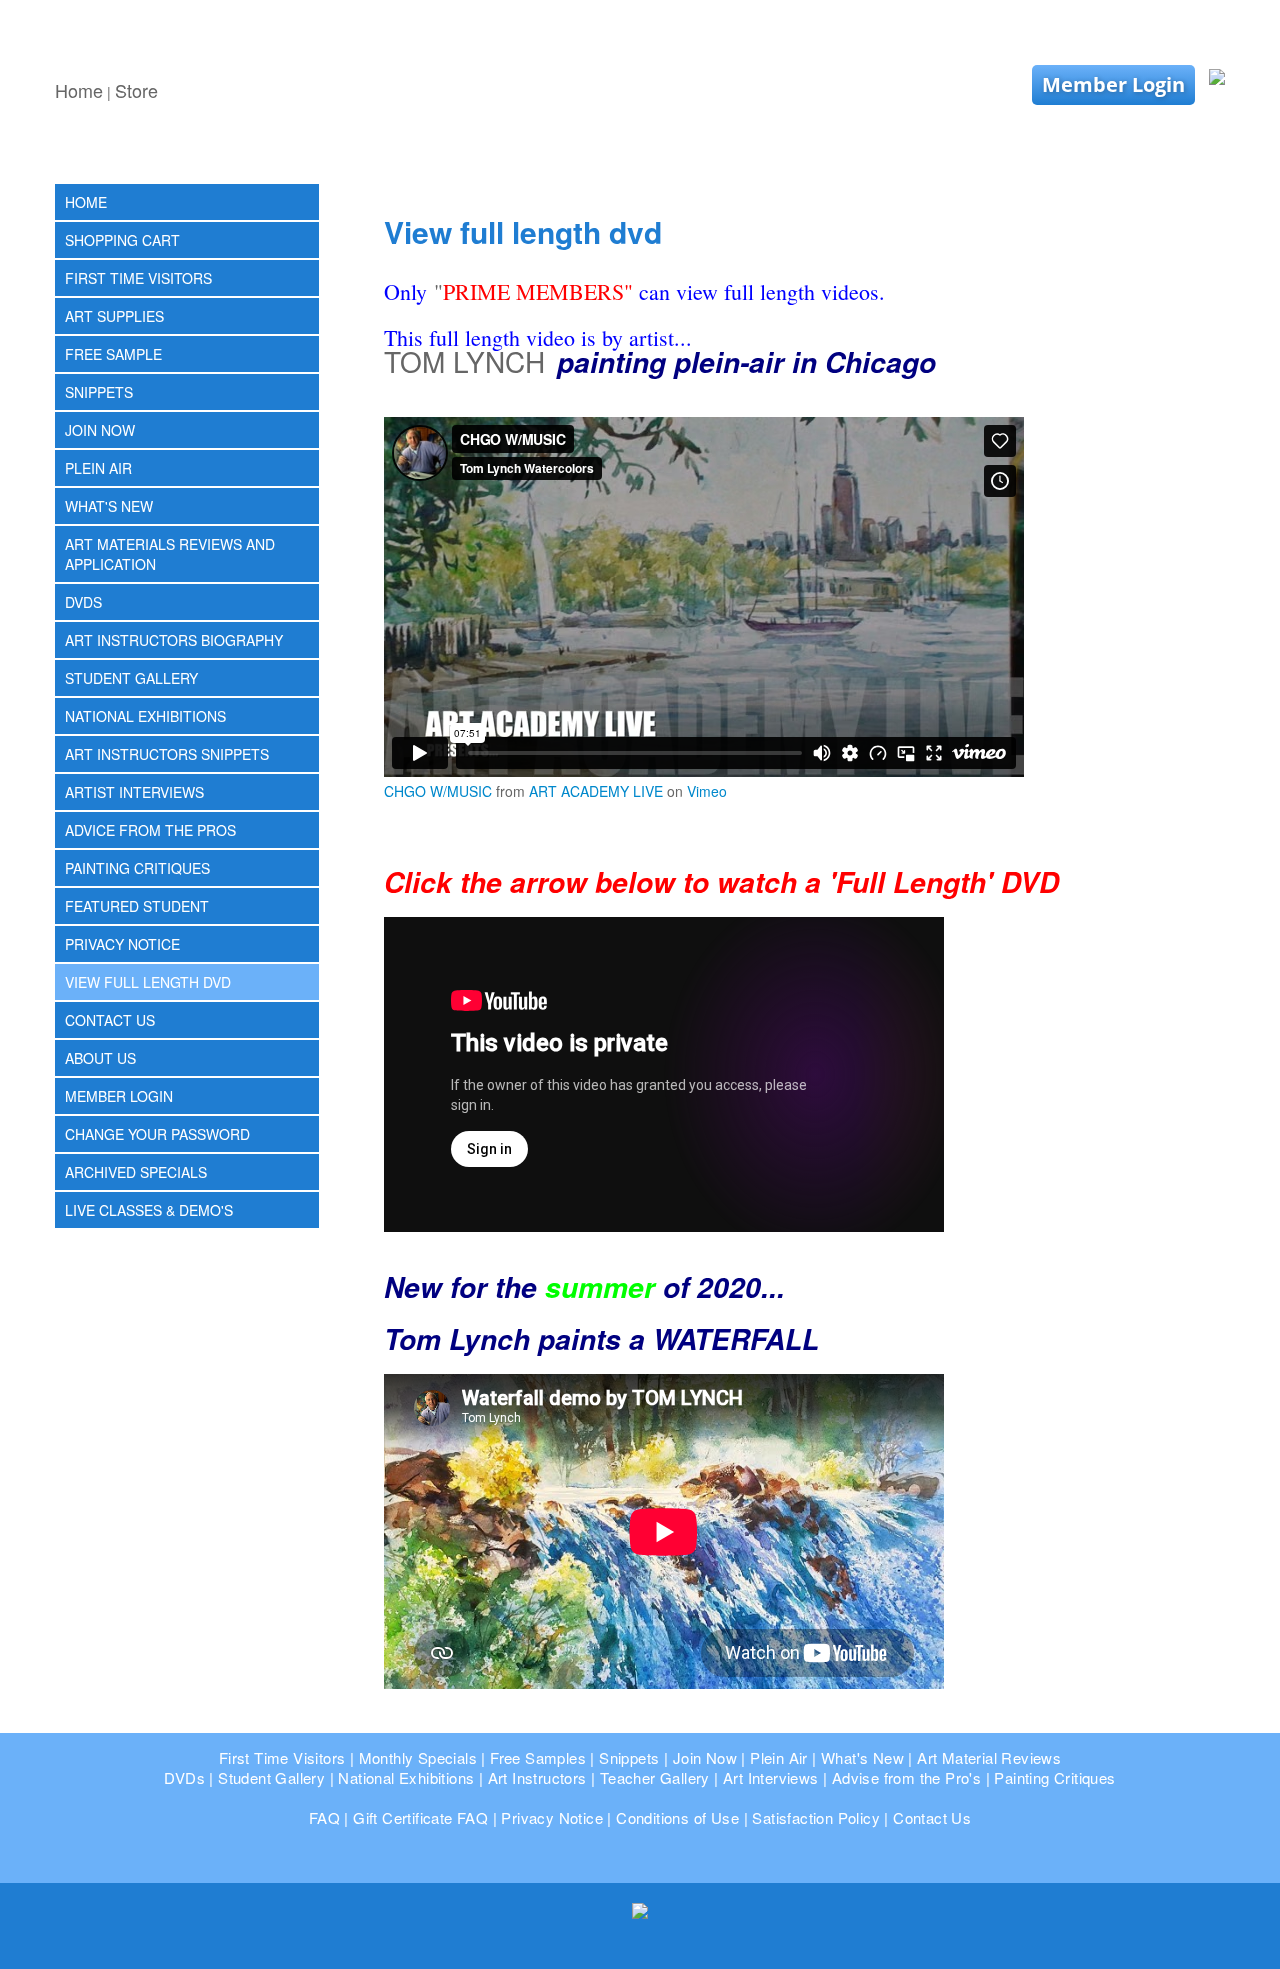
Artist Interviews (134, 792)
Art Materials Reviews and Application (170, 554)
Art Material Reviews (989, 1757)
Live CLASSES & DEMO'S (149, 1210)
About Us (100, 1058)
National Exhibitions (145, 716)
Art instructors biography (174, 640)
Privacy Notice (122, 944)
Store (136, 90)
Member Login (1113, 84)
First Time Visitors (138, 278)
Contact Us (110, 1020)
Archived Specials (136, 1172)
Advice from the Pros (150, 830)
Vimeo (707, 791)
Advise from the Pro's (906, 1777)
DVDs (83, 602)
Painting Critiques (137, 868)
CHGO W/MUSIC (438, 791)
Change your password (157, 1134)
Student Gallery (131, 678)
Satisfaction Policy (816, 1817)
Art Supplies (114, 316)
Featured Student (137, 906)
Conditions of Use (677, 1817)
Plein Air (98, 468)
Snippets (99, 392)
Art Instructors (537, 1777)
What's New (109, 506)
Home (79, 90)
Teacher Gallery (655, 1777)
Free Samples (538, 1757)
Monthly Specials (418, 1757)
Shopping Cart (122, 240)
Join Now (100, 430)
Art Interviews (771, 1777)
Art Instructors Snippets (167, 754)
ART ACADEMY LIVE (596, 791)
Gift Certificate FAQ (420, 1817)
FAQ (324, 1817)
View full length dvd (148, 982)
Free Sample (113, 354)
